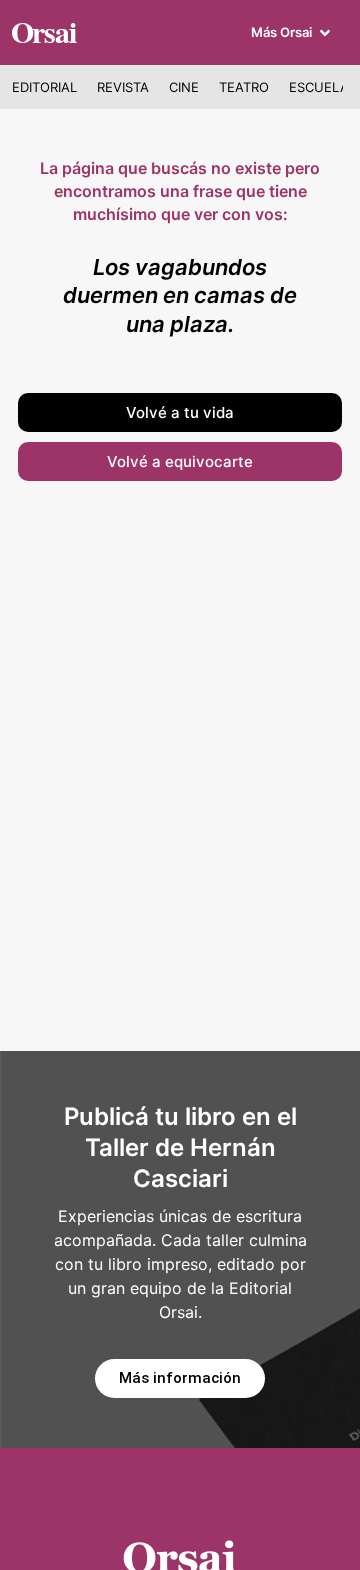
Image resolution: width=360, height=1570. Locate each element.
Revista (123, 87)
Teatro (244, 87)
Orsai (43, 31)
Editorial (44, 87)
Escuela (319, 87)
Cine (184, 87)
